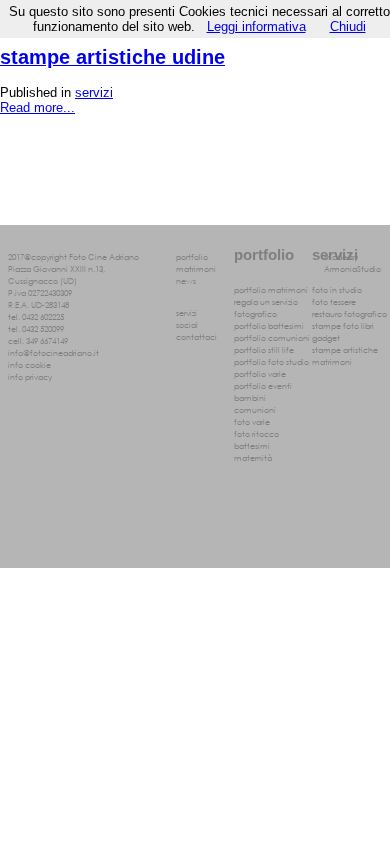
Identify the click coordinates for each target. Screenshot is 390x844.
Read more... (37, 107)
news (186, 280)
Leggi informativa (256, 26)
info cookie (29, 364)
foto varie (252, 421)
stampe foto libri (343, 325)
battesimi (252, 445)
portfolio (192, 256)
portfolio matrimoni (271, 289)
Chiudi (348, 26)
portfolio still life (264, 349)
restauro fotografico (349, 313)
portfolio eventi (263, 385)
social (187, 324)
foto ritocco (256, 433)
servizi (94, 92)
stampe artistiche (345, 349)
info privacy (30, 376)
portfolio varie (260, 373)
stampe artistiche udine (112, 57)
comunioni (255, 409)
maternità (253, 457)
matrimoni (196, 268)
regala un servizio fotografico (266, 307)
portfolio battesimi (269, 325)
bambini (250, 397)
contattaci (196, 336)
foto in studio (337, 289)
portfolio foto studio (271, 361)
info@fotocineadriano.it (53, 352)
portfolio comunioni (272, 337)
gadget (326, 337)
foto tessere (334, 301)
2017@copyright (37, 256)
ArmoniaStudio (352, 268)
